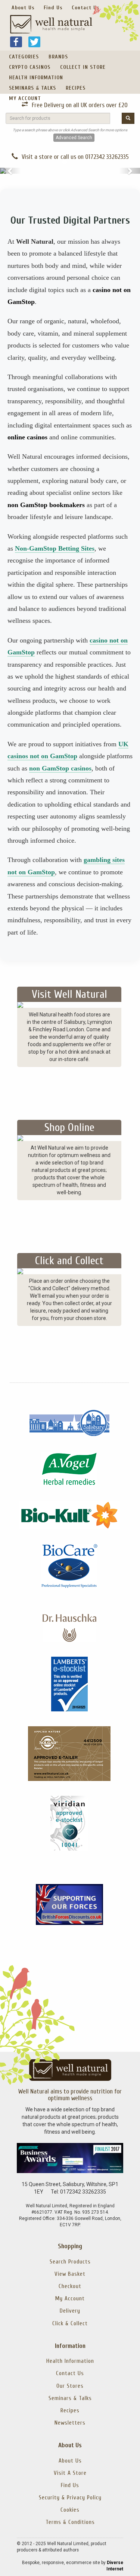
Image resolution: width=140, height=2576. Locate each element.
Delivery (70, 2311)
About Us (23, 8)
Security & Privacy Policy (70, 2497)
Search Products (70, 2262)
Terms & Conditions (70, 2522)
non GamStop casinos (60, 768)
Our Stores (70, 2386)
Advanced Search (74, 138)
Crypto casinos (30, 67)
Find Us (53, 8)
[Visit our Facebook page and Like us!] (16, 41)
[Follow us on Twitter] (34, 41)
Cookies (70, 2510)
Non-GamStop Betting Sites (55, 548)
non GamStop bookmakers (46, 505)
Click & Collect (70, 2323)
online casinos (27, 437)
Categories (24, 57)
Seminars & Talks (32, 88)
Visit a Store (70, 2473)
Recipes (76, 88)
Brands (58, 57)
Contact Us (86, 8)
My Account (25, 98)
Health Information (36, 78)
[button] (10, 171)
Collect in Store (83, 67)
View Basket (70, 2274)
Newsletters (70, 2423)
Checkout (70, 2286)
